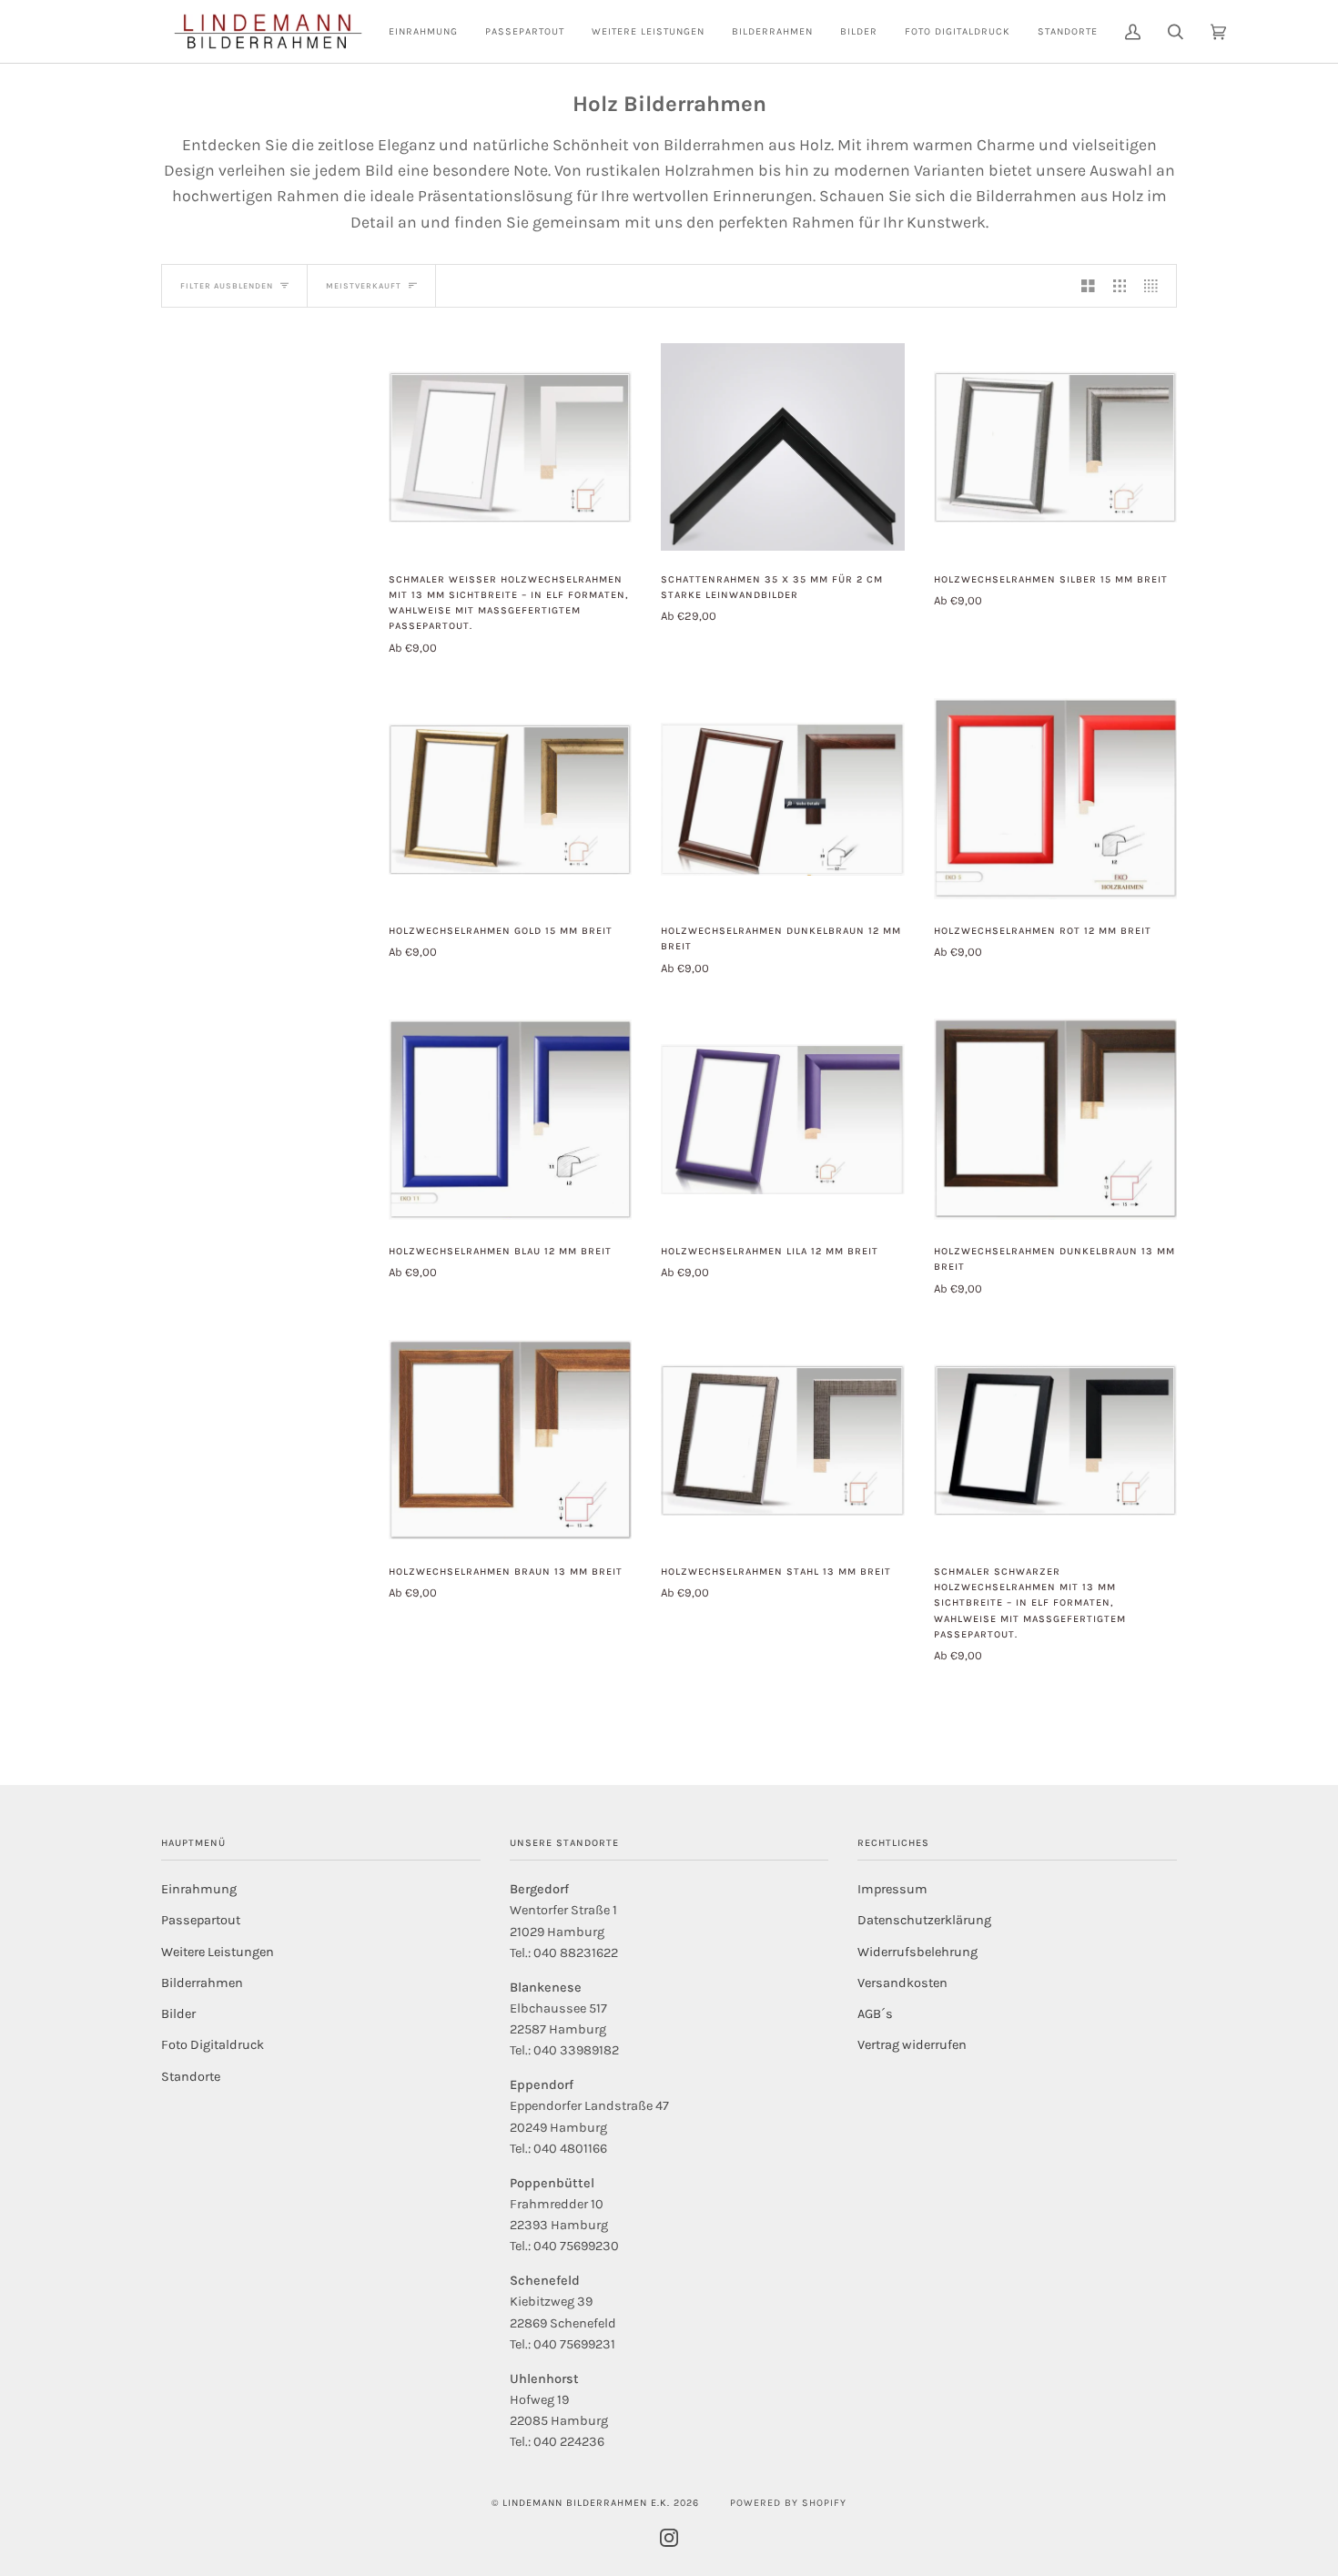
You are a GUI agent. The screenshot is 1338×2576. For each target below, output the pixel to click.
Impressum (892, 1889)
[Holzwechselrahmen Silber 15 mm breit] (1055, 447)
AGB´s (875, 2014)
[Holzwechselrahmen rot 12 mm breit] (1055, 799)
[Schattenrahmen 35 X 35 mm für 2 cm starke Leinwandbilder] (782, 447)
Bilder (178, 2014)
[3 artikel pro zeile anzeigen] (1120, 286)
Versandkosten (902, 1983)
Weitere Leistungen (218, 1952)
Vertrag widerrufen (912, 2045)
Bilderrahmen (202, 1983)
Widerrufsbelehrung (917, 1952)
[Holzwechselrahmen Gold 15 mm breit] (510, 799)
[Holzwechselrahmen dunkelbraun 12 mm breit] (782, 799)
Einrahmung (199, 1889)
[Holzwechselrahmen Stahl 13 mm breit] (782, 1440)
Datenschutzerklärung (924, 1920)
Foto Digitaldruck (213, 2045)
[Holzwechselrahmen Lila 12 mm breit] (782, 1120)
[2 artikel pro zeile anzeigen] (1088, 286)
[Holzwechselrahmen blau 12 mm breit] (510, 1120)
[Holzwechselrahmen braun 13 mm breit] (510, 1440)
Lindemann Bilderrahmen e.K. (586, 2503)
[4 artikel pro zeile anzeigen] (1156, 286)
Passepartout (201, 1920)
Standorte (191, 2077)
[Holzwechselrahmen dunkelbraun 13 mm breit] (1055, 1119)
